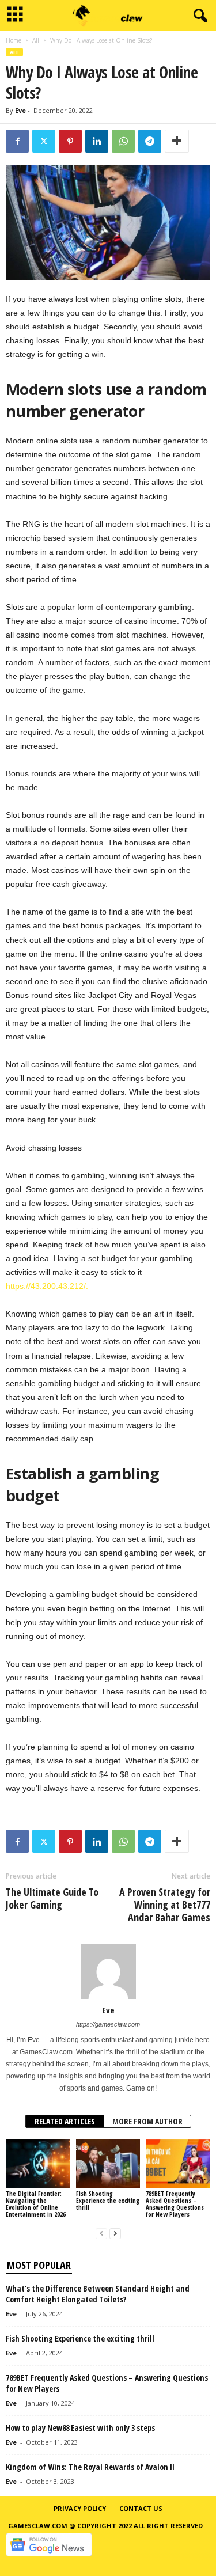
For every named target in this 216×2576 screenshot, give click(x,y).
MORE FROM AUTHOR (147, 2121)
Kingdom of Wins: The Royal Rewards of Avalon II (90, 2467)
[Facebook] (17, 141)
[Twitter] (44, 141)
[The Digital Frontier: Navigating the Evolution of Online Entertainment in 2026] (38, 2163)
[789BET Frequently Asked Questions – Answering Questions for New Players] (178, 2163)
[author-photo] (108, 1971)
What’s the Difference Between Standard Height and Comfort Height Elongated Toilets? (98, 2294)
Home (14, 40)
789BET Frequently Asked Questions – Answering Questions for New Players (175, 2204)
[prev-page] (101, 2234)
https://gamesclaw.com (108, 2024)
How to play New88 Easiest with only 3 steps (80, 2428)
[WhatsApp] (123, 141)
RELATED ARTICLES (65, 2121)
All (36, 40)
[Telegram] (150, 141)
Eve (20, 110)
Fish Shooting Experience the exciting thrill (108, 2200)
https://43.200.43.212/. (47, 1286)
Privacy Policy (80, 2508)
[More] (177, 141)
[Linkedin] (97, 141)
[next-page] (115, 2234)
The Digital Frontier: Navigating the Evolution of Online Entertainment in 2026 (36, 2204)
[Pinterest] (70, 141)
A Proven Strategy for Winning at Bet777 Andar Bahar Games (165, 1905)
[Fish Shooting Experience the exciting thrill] (108, 2163)
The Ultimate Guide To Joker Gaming (52, 1898)
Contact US (141, 2508)
